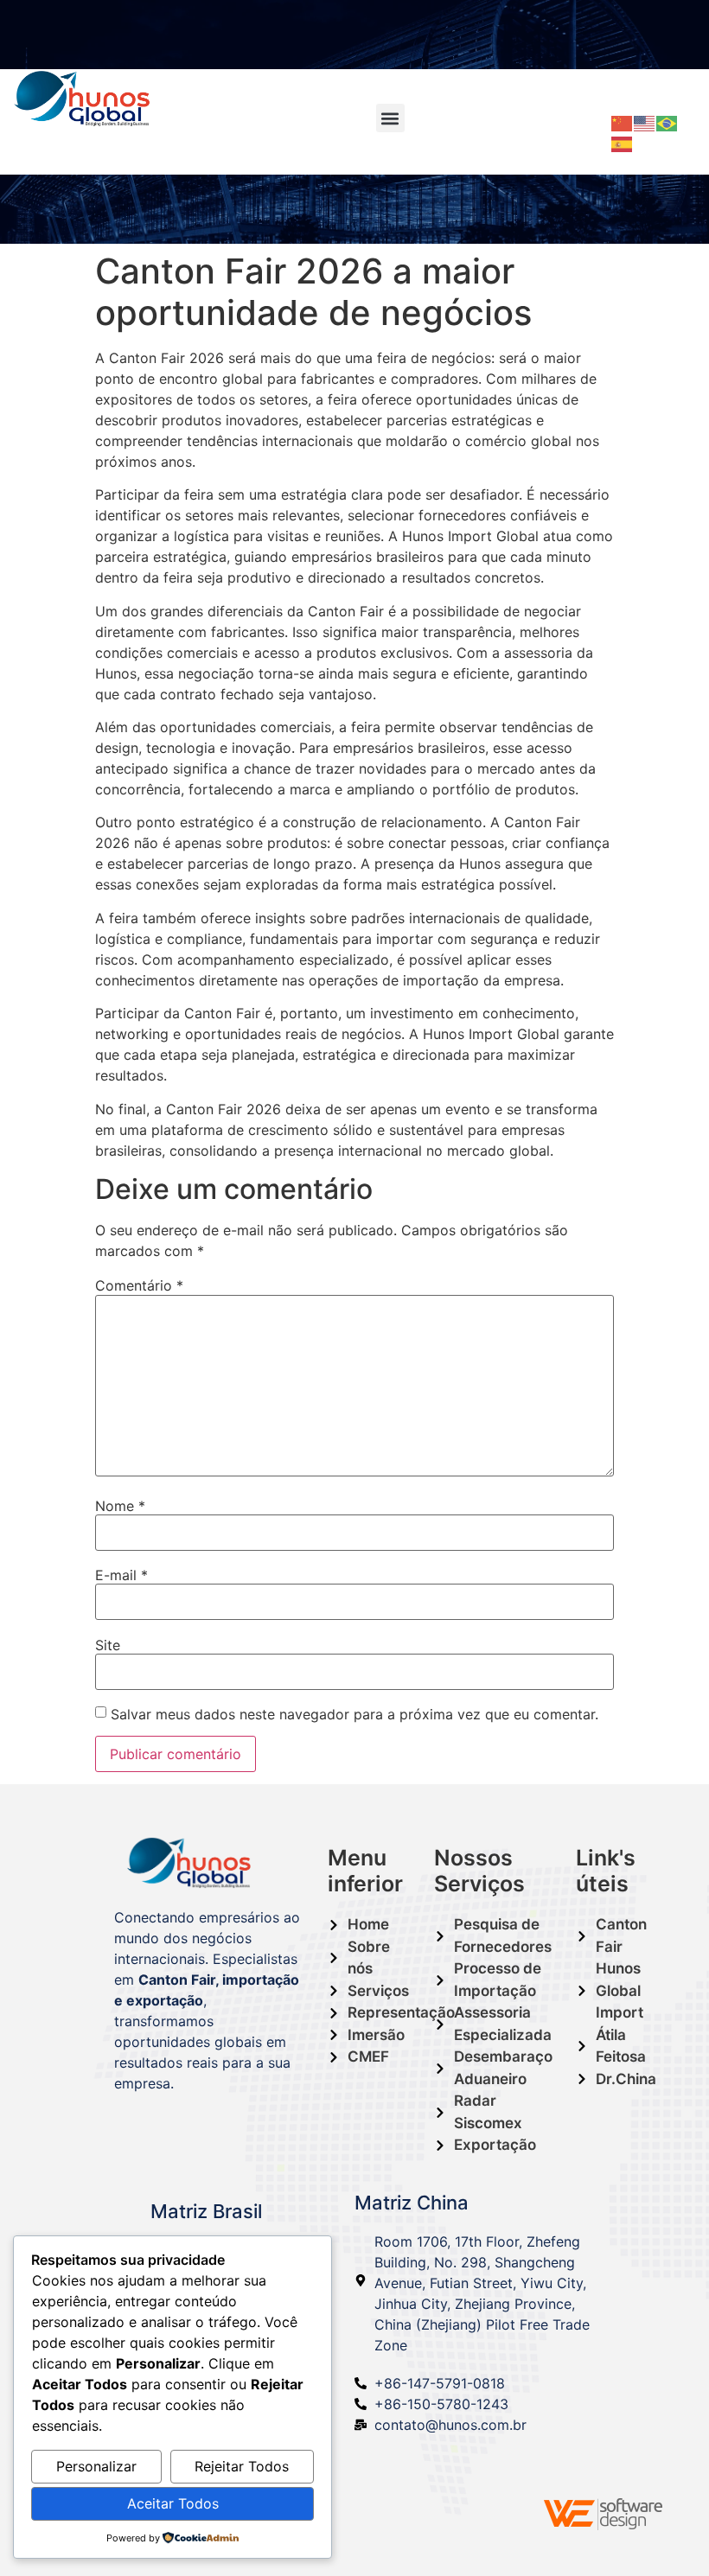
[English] (645, 122)
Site (108, 1645)
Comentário (139, 1285)
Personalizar (96, 2466)
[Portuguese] (667, 122)
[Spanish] (623, 143)
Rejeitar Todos (242, 2466)
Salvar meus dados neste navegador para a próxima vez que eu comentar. (354, 1714)
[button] (390, 118)
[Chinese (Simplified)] (623, 122)
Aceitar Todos (173, 2503)
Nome (120, 1506)
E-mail (121, 1575)
